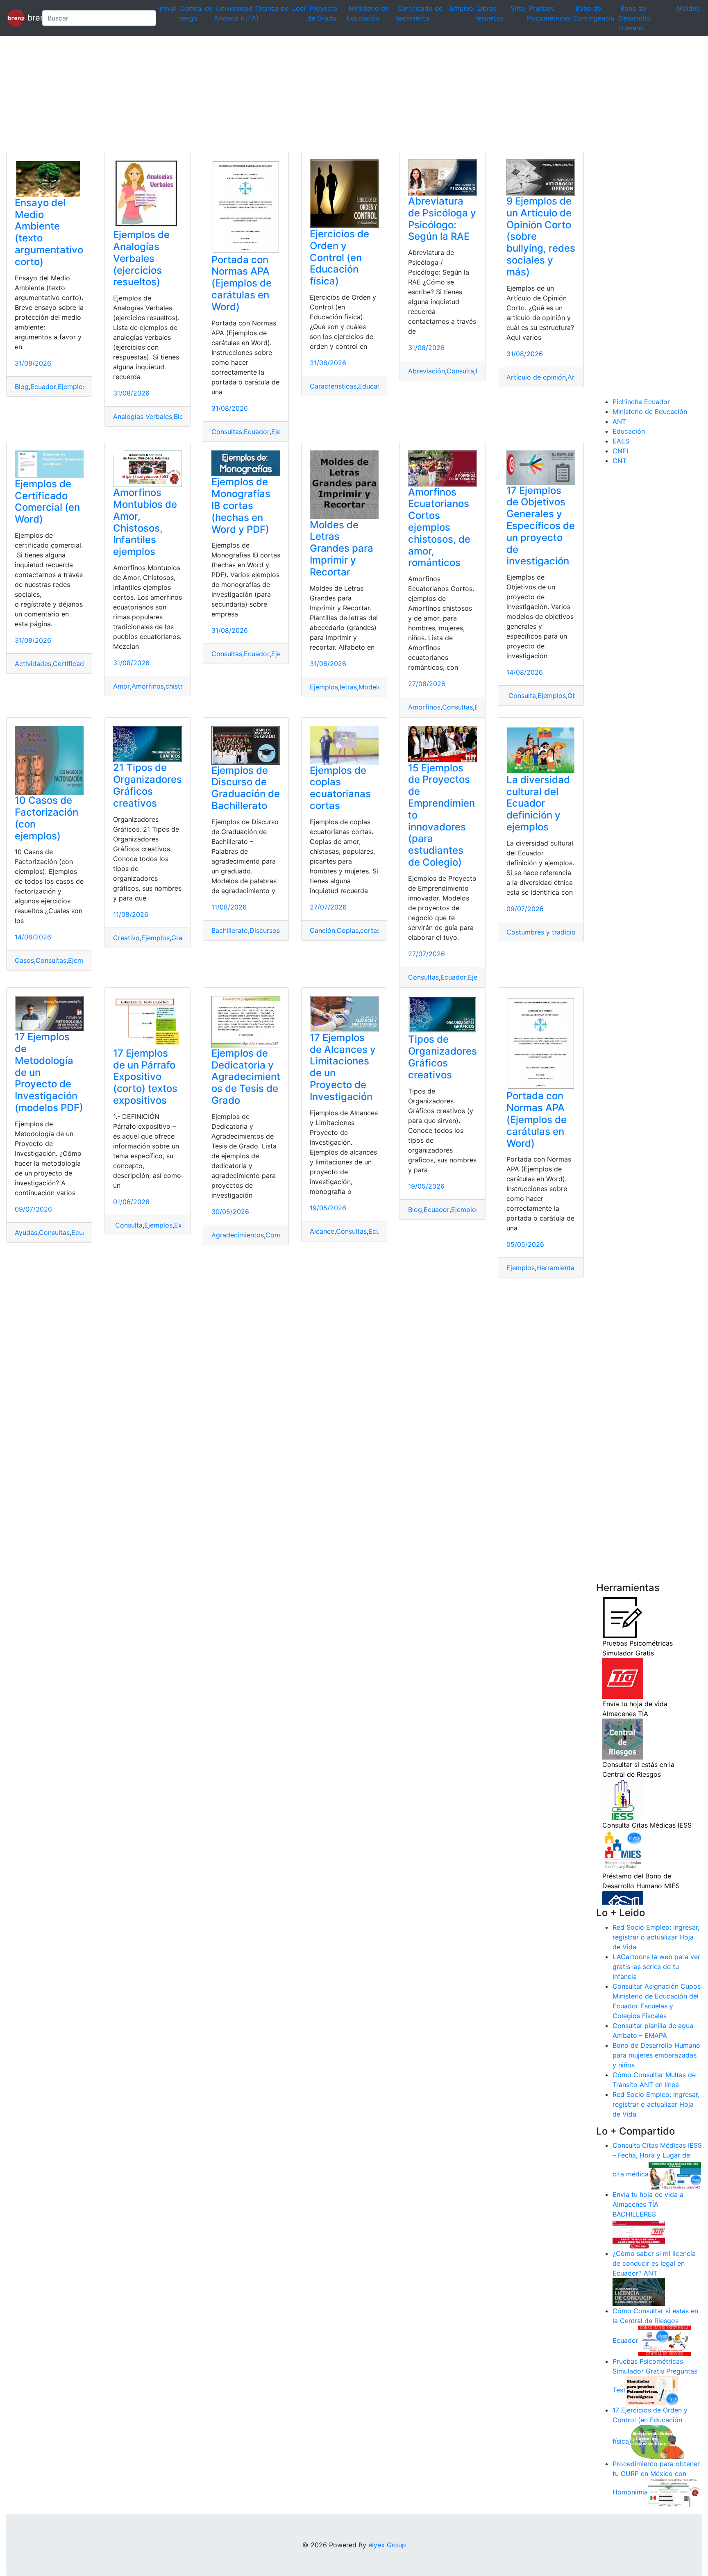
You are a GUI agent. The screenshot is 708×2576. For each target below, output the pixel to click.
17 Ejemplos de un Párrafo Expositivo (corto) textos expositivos (145, 1077)
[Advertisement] (246, 93)
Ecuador (43, 387)
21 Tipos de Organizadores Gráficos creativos (147, 785)
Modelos (372, 687)
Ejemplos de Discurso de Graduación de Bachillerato (246, 788)
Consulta (460, 371)
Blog (22, 387)
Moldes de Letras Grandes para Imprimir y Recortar (342, 548)
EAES (621, 441)
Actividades (33, 664)
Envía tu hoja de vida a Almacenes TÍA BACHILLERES (648, 2204)
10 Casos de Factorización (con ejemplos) (47, 818)
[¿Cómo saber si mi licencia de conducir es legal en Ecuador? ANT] (639, 2292)
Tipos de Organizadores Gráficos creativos (442, 1057)
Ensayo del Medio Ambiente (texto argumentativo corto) (49, 232)
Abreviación (427, 371)
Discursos (265, 930)
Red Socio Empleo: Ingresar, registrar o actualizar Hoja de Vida (656, 1937)
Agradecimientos (238, 1235)
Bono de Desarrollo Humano (634, 18)
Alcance (322, 1231)
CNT (619, 461)
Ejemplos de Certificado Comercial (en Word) (47, 501)
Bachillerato (230, 930)
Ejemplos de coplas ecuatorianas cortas (340, 788)
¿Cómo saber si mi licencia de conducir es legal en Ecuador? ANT (654, 2263)
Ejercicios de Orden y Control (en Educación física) (339, 257)
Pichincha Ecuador (641, 402)
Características (333, 386)
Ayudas (26, 1232)
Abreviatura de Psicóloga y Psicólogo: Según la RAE (442, 219)
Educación (374, 386)
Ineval (167, 8)
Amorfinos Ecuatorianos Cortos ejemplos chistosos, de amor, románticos (439, 527)
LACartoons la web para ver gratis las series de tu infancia (656, 1967)
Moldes (688, 8)
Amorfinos (148, 686)
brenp (30, 17)
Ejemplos (72, 387)
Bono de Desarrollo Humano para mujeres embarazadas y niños (656, 2055)
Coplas (348, 930)
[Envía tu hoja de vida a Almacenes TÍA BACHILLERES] (639, 2233)
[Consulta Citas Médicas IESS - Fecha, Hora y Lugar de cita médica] (675, 2174)
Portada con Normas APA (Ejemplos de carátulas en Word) (242, 283)
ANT (619, 421)
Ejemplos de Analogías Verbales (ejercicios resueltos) (141, 258)
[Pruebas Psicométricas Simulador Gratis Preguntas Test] (652, 2390)
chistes (176, 686)
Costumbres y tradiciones (546, 932)
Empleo (462, 8)
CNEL (621, 451)
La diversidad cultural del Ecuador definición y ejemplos (538, 803)
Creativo (126, 938)
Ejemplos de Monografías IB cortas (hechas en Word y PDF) (241, 505)
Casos (24, 960)
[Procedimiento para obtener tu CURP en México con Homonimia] (674, 2492)
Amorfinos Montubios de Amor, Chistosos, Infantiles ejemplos (145, 522)
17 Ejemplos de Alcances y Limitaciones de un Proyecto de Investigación (343, 1067)
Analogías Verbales (143, 416)
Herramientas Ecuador (571, 1268)
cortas (370, 930)
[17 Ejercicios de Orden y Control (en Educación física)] (658, 2441)
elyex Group (387, 2545)
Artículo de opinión (536, 377)
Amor (121, 686)
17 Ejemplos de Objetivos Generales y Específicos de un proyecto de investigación (541, 526)
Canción (322, 930)
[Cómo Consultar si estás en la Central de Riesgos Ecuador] (665, 2340)
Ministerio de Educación (650, 412)
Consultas (227, 432)
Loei (299, 8)
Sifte (518, 8)
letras (348, 687)
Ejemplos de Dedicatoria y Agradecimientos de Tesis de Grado (246, 1077)
